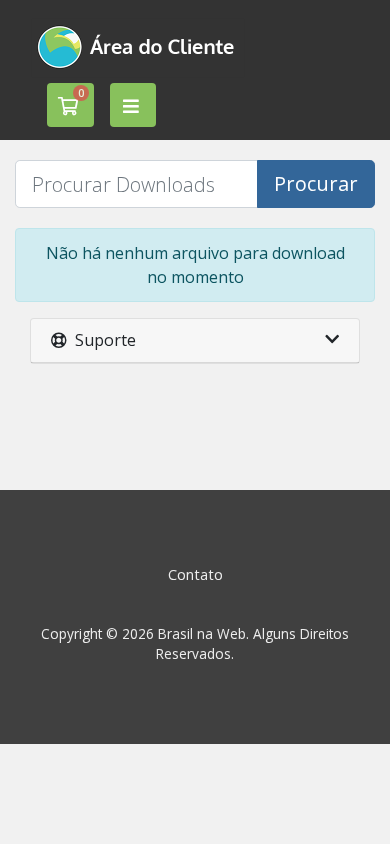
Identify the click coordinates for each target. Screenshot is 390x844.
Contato (195, 574)
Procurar (316, 183)
